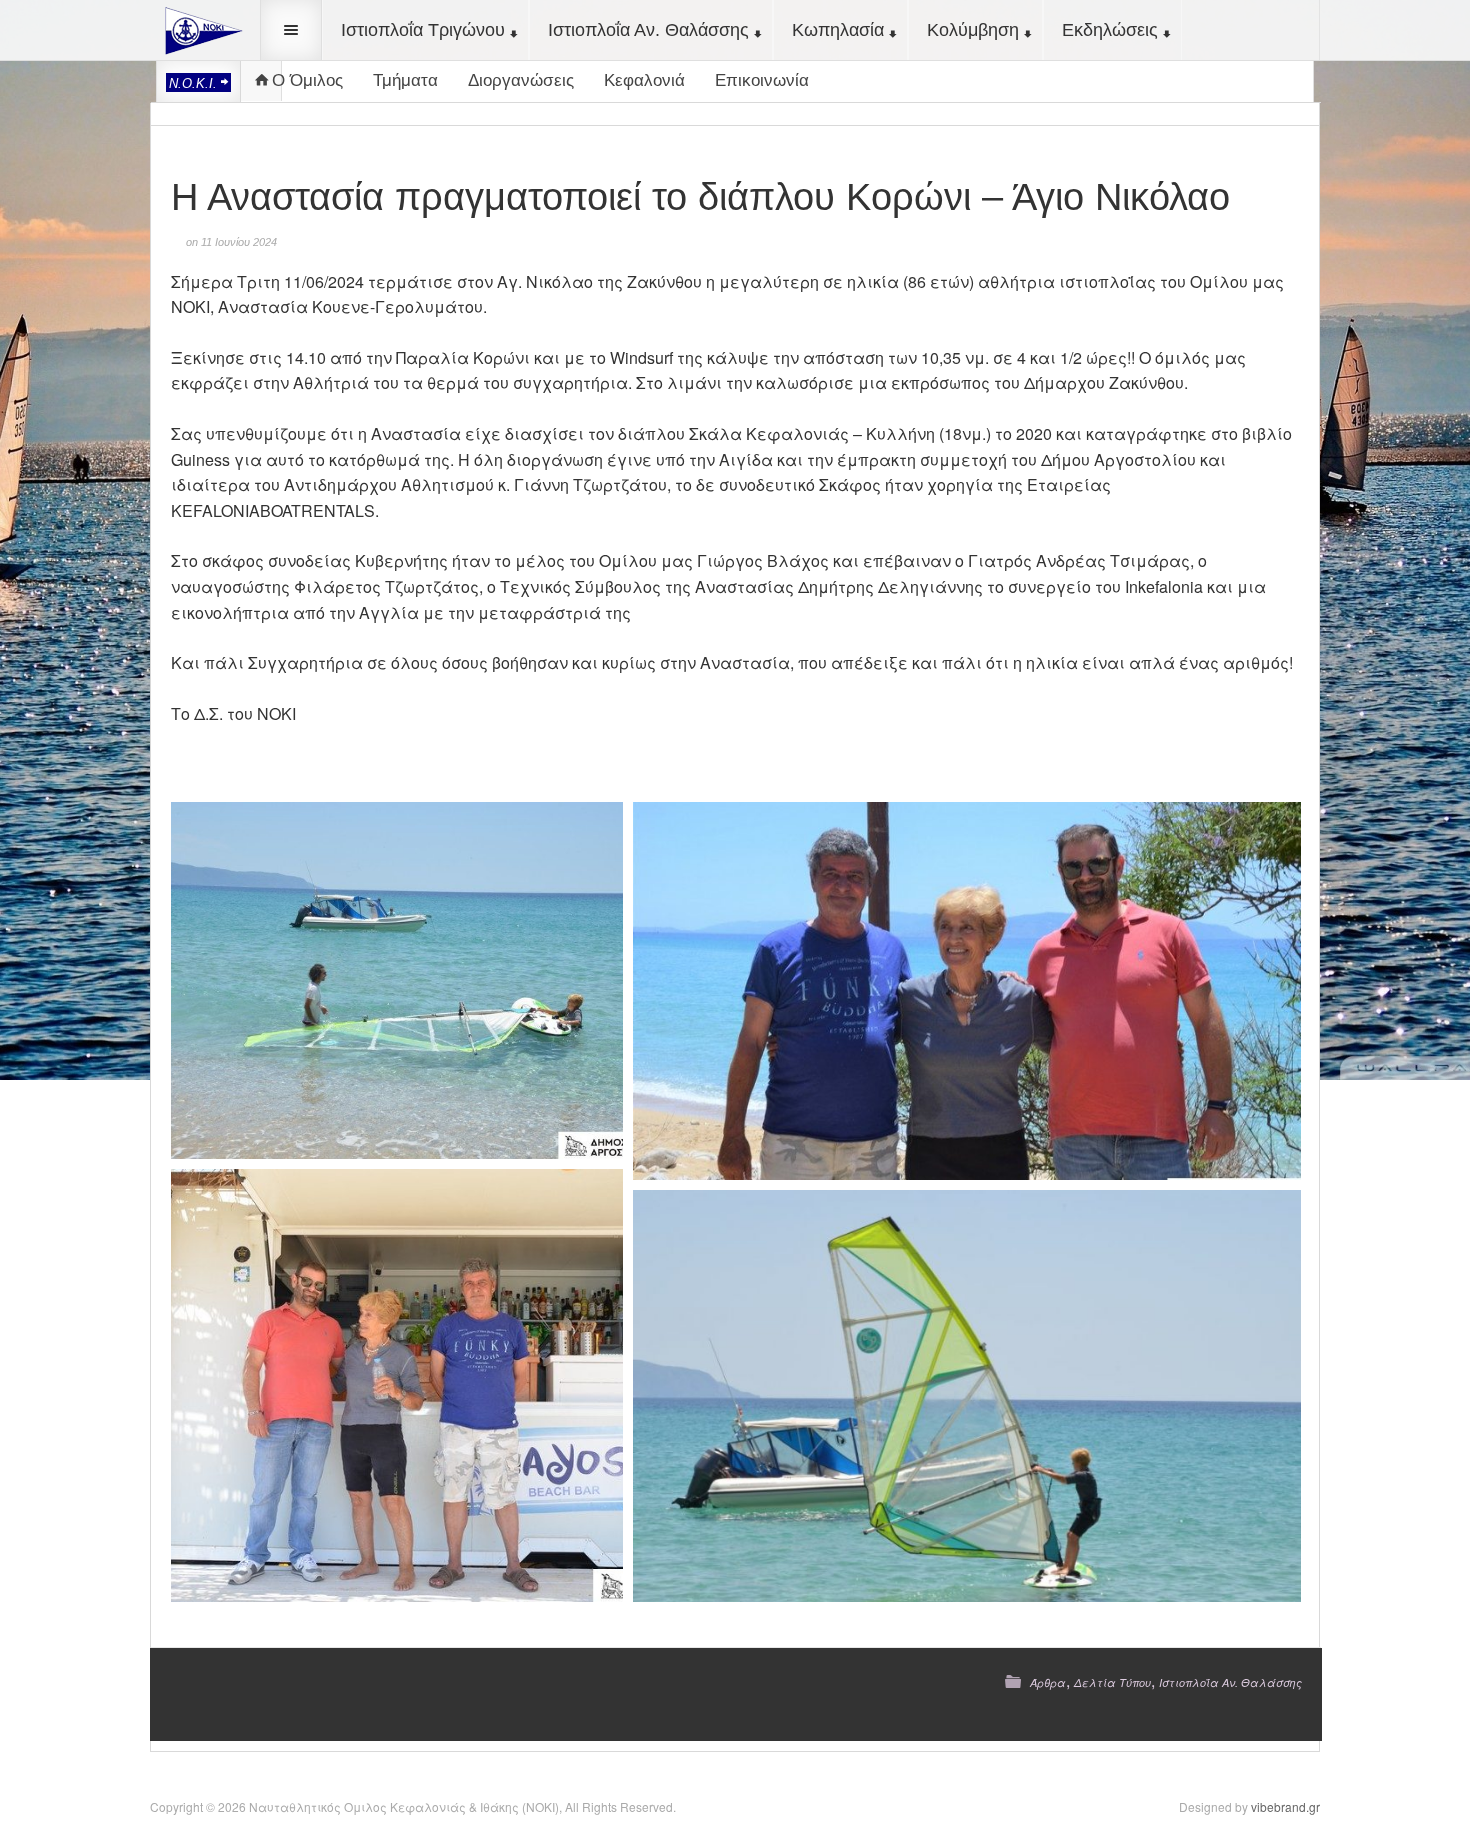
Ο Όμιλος (307, 80)
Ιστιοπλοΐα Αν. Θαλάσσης (648, 30)
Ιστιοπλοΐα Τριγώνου (423, 30)
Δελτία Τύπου (1112, 1682)
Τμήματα (405, 80)
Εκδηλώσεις (1110, 30)
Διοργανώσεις (521, 80)
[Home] (200, 28)
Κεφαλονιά (644, 80)
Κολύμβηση (973, 30)
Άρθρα (1048, 1682)
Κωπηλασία (838, 30)
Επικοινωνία (762, 80)
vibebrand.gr (1285, 1806)
